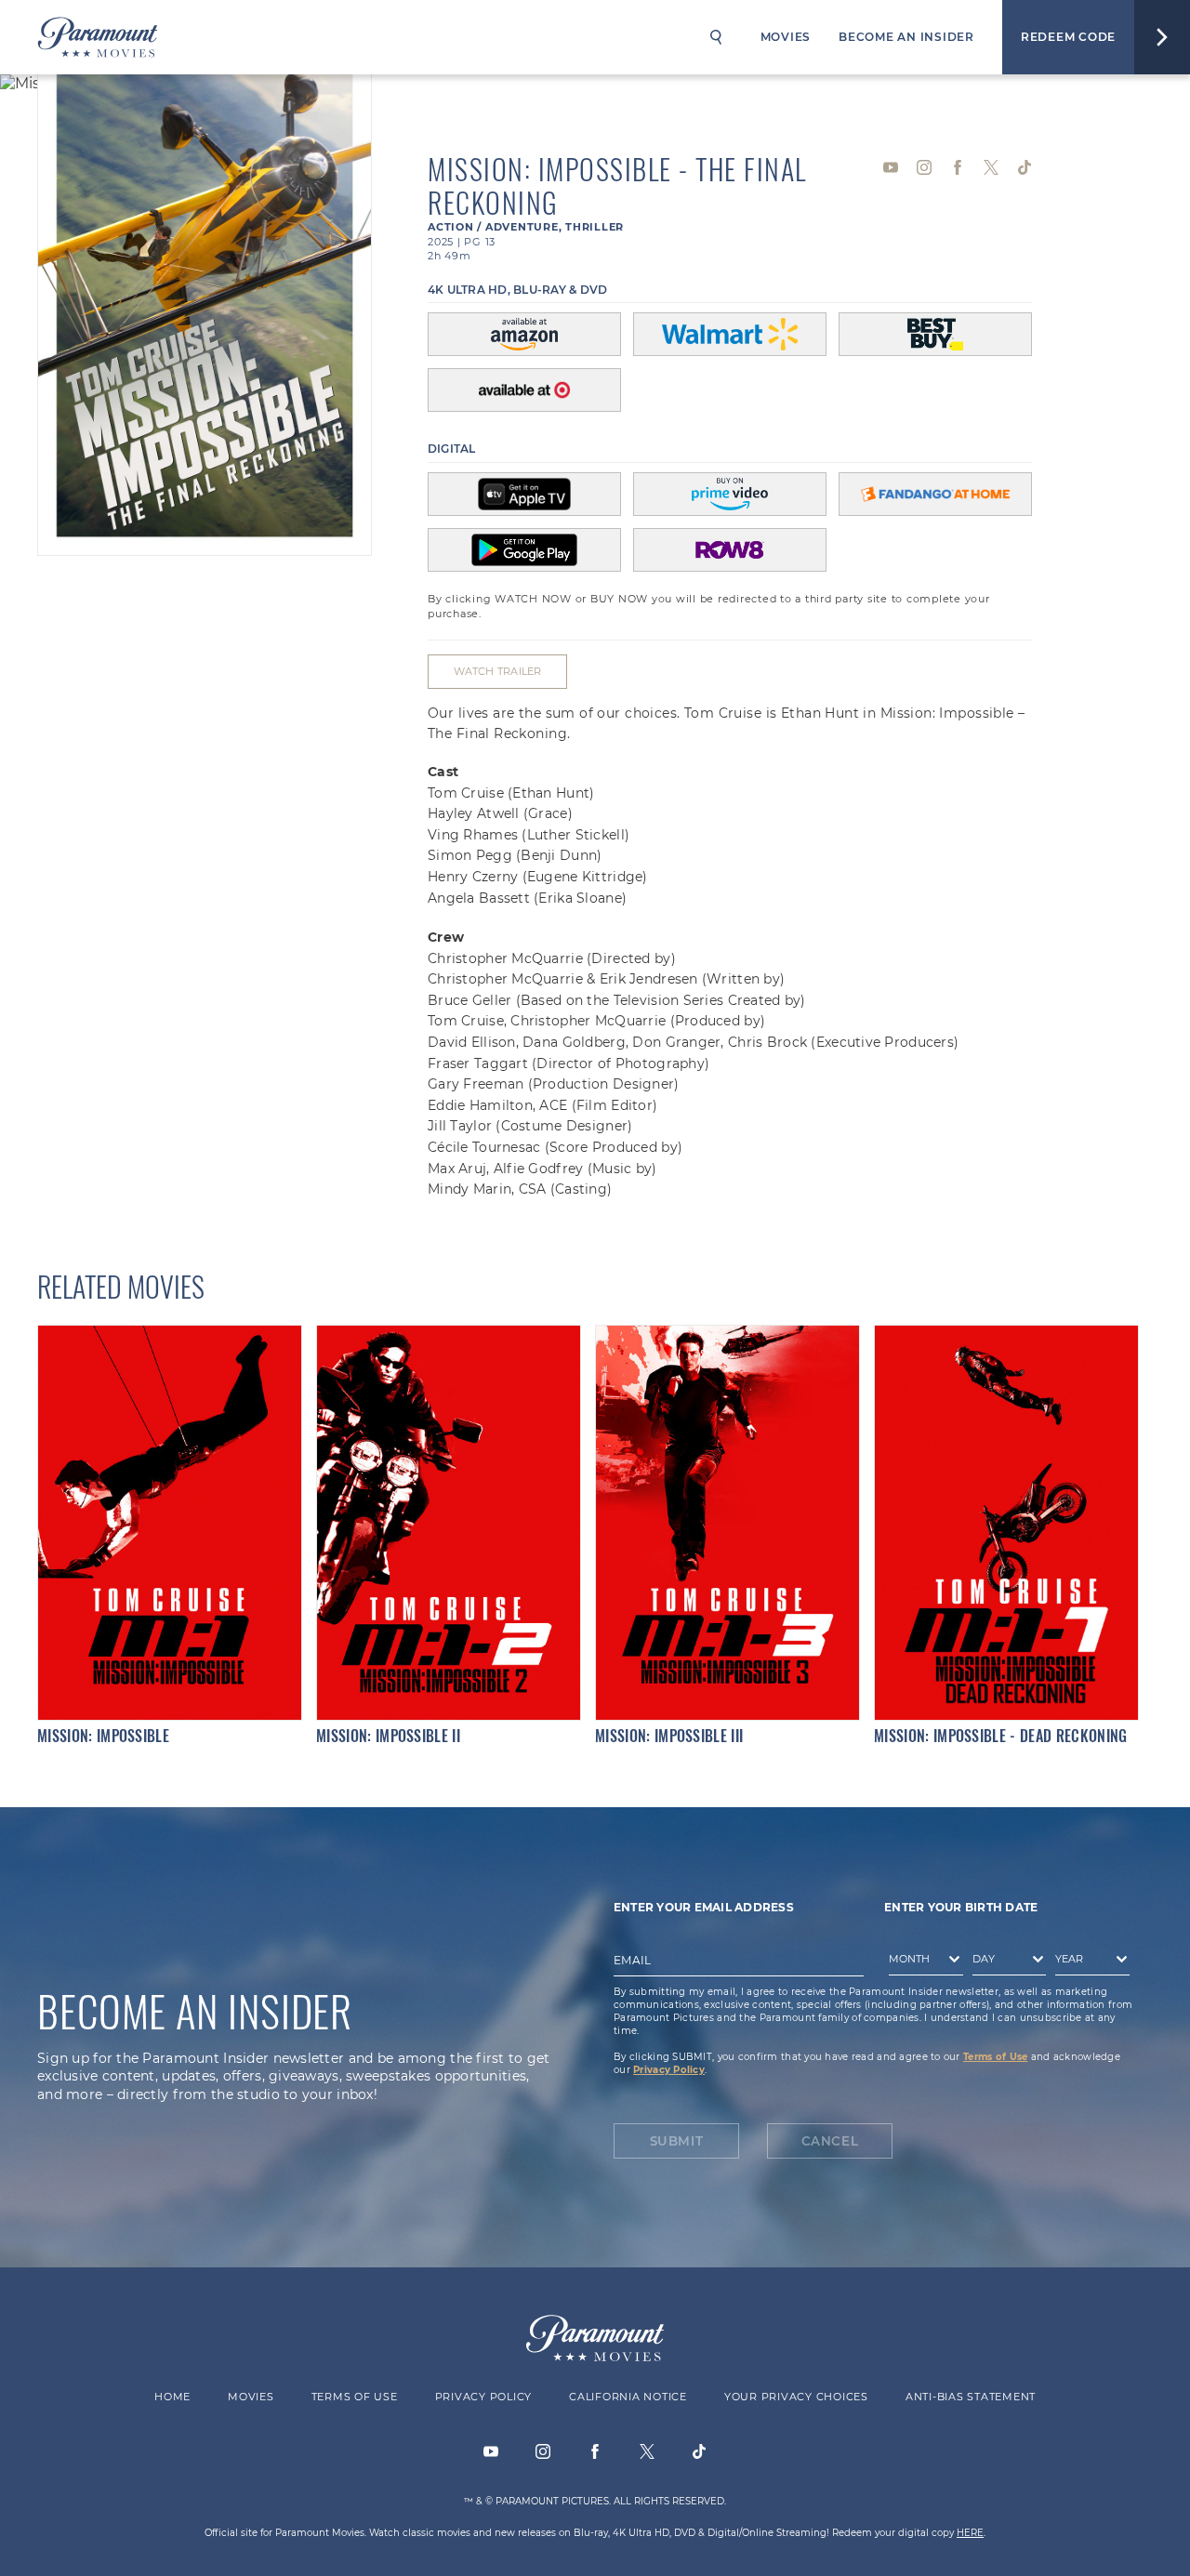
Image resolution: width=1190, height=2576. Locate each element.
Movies (786, 37)
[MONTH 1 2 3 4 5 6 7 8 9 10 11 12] (921, 1962)
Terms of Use (995, 2057)
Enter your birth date (961, 1907)
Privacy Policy (669, 2070)
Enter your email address (704, 1907)
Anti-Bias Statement (971, 2397)
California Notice (628, 2397)
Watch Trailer (498, 671)
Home (172, 2397)
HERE (970, 2533)
